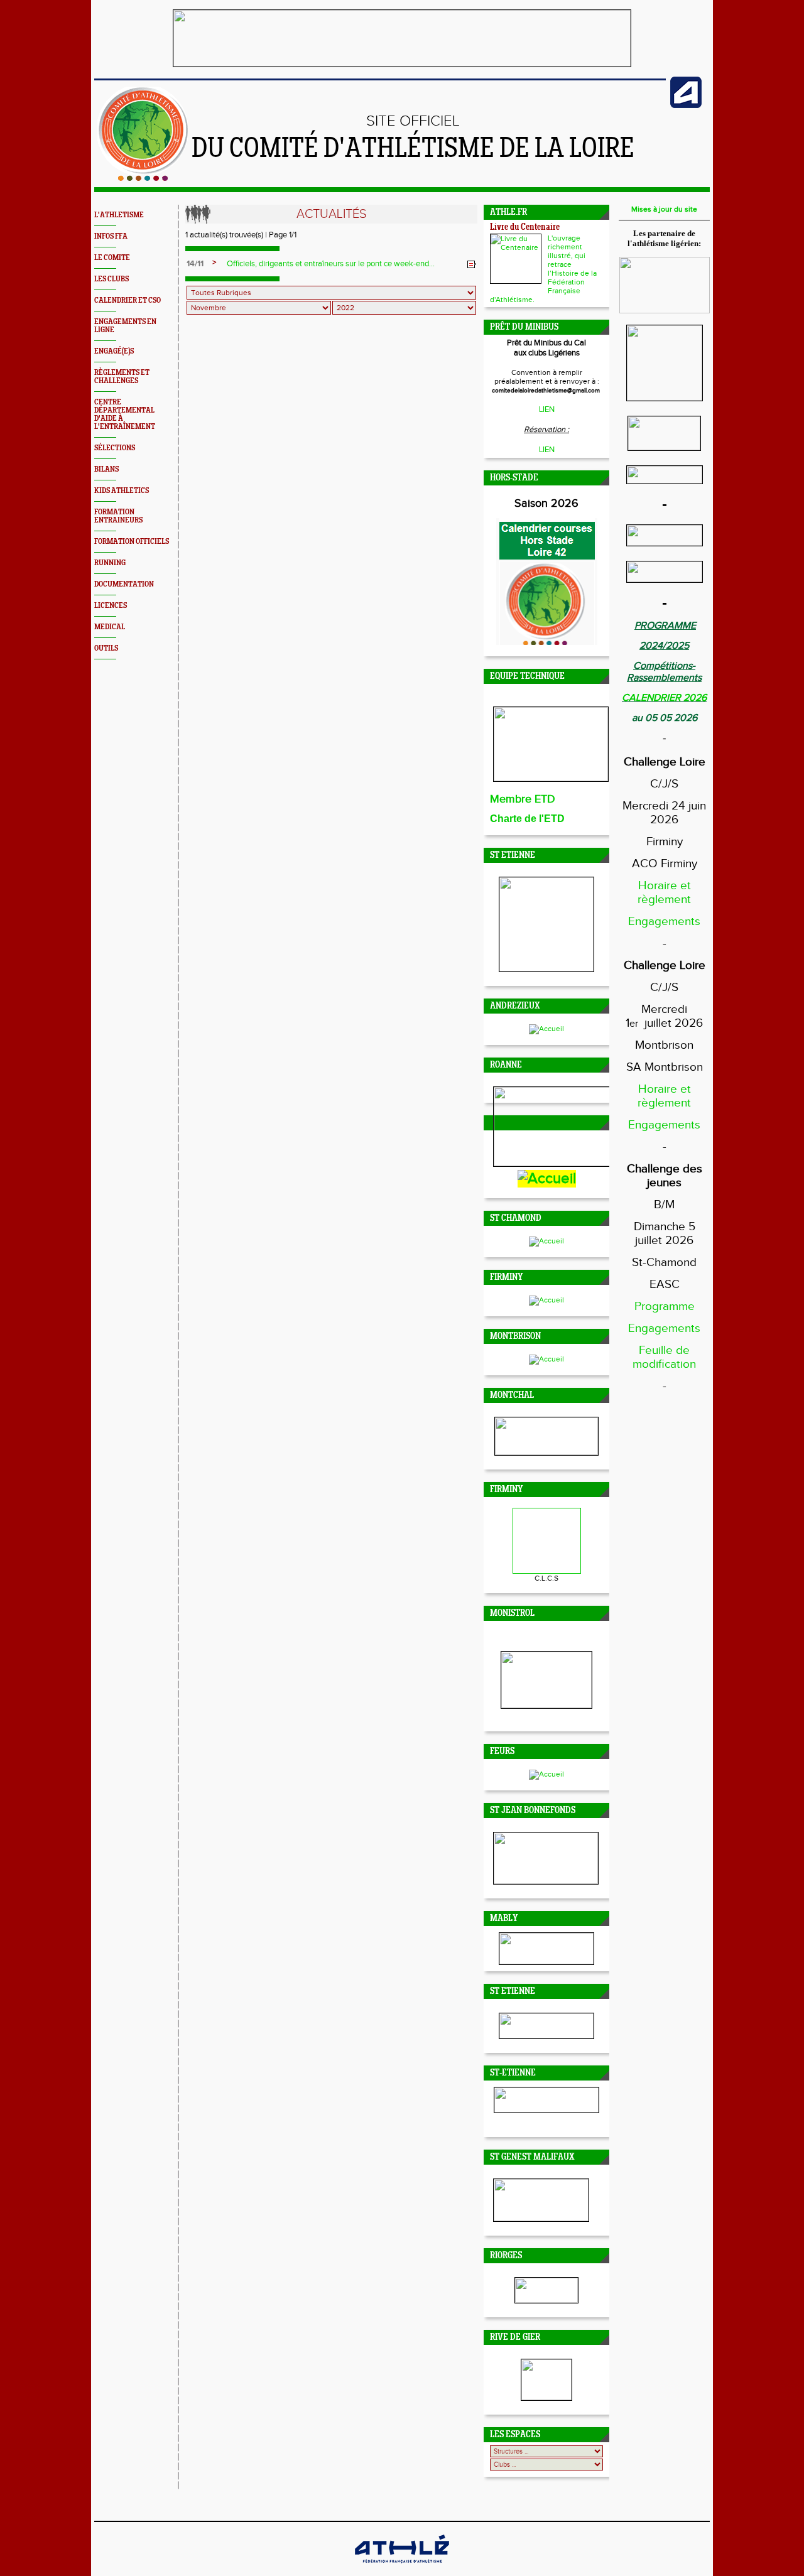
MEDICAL (110, 627)
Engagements (664, 921)
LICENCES (111, 606)
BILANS (106, 469)
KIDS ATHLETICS (122, 491)
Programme (665, 1306)
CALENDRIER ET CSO (128, 300)
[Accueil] (143, 178)
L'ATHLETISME (119, 215)
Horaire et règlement (664, 892)
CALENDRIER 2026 (664, 698)
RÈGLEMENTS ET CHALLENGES (122, 377)
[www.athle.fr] (686, 106)
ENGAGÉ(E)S (114, 351)
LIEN (547, 409)
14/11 (195, 264)
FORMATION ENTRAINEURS (118, 516)
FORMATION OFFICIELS (132, 542)
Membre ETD (523, 799)
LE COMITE (112, 258)
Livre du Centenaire (525, 228)
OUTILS (106, 648)
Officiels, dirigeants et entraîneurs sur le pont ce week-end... (331, 264)
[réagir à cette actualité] (472, 264)
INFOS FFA (111, 236)
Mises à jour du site (664, 209)
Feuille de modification (664, 1357)
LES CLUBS (111, 279)
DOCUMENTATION (124, 584)
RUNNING (110, 563)
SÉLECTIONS (115, 448)
